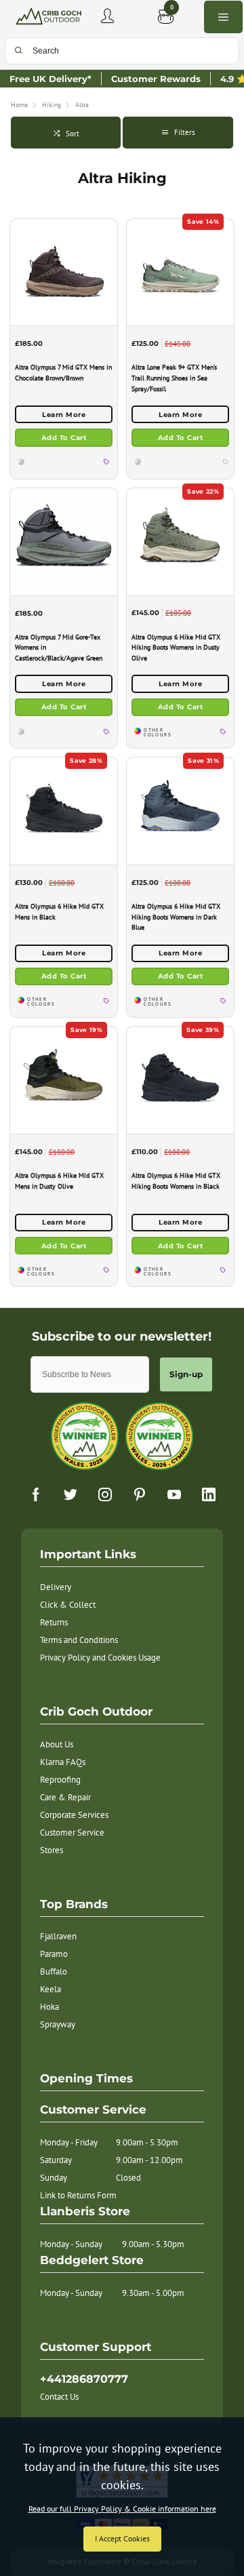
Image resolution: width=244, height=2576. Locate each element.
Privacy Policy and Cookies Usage (100, 1658)
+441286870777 (84, 2379)
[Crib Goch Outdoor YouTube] (174, 1494)
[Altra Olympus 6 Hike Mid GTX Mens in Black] (64, 811)
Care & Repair (65, 1797)
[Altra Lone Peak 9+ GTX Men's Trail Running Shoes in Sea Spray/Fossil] (180, 272)
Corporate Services (74, 1815)
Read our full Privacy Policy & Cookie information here (122, 2509)
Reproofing (60, 1780)
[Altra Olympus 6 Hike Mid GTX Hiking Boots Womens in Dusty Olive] (180, 541)
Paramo (54, 1954)
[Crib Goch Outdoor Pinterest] (140, 1494)
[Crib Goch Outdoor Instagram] (105, 1494)
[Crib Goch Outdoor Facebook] (36, 1494)
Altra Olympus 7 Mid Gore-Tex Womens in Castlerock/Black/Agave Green (59, 648)
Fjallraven (58, 1936)
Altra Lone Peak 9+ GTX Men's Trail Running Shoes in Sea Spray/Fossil (174, 378)
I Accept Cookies (122, 2538)
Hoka (49, 2007)
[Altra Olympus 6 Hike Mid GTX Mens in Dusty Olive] (64, 1080)
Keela (50, 1989)
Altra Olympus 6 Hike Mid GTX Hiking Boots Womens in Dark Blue (176, 917)
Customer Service (72, 1832)
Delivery (56, 1587)
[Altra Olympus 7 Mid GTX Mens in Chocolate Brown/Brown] (64, 272)
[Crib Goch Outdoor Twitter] (70, 1494)
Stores (52, 1850)
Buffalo (54, 1971)
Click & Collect (68, 1605)
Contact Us (59, 2397)
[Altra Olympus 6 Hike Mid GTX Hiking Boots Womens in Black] (180, 1080)
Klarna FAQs (63, 1762)
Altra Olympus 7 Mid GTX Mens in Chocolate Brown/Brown (63, 373)
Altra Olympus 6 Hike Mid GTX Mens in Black (59, 912)
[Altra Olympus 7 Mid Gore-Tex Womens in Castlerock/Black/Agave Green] (64, 541)
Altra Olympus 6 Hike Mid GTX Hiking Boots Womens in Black (176, 1181)
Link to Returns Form (78, 2195)
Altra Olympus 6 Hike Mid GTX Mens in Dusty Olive (59, 1181)
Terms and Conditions (79, 1640)
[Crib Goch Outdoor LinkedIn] (209, 1494)
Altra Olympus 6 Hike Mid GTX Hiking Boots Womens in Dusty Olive (176, 648)
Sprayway (58, 2024)
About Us (57, 1744)
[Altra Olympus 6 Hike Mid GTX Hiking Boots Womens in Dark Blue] (180, 811)
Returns (54, 1622)
